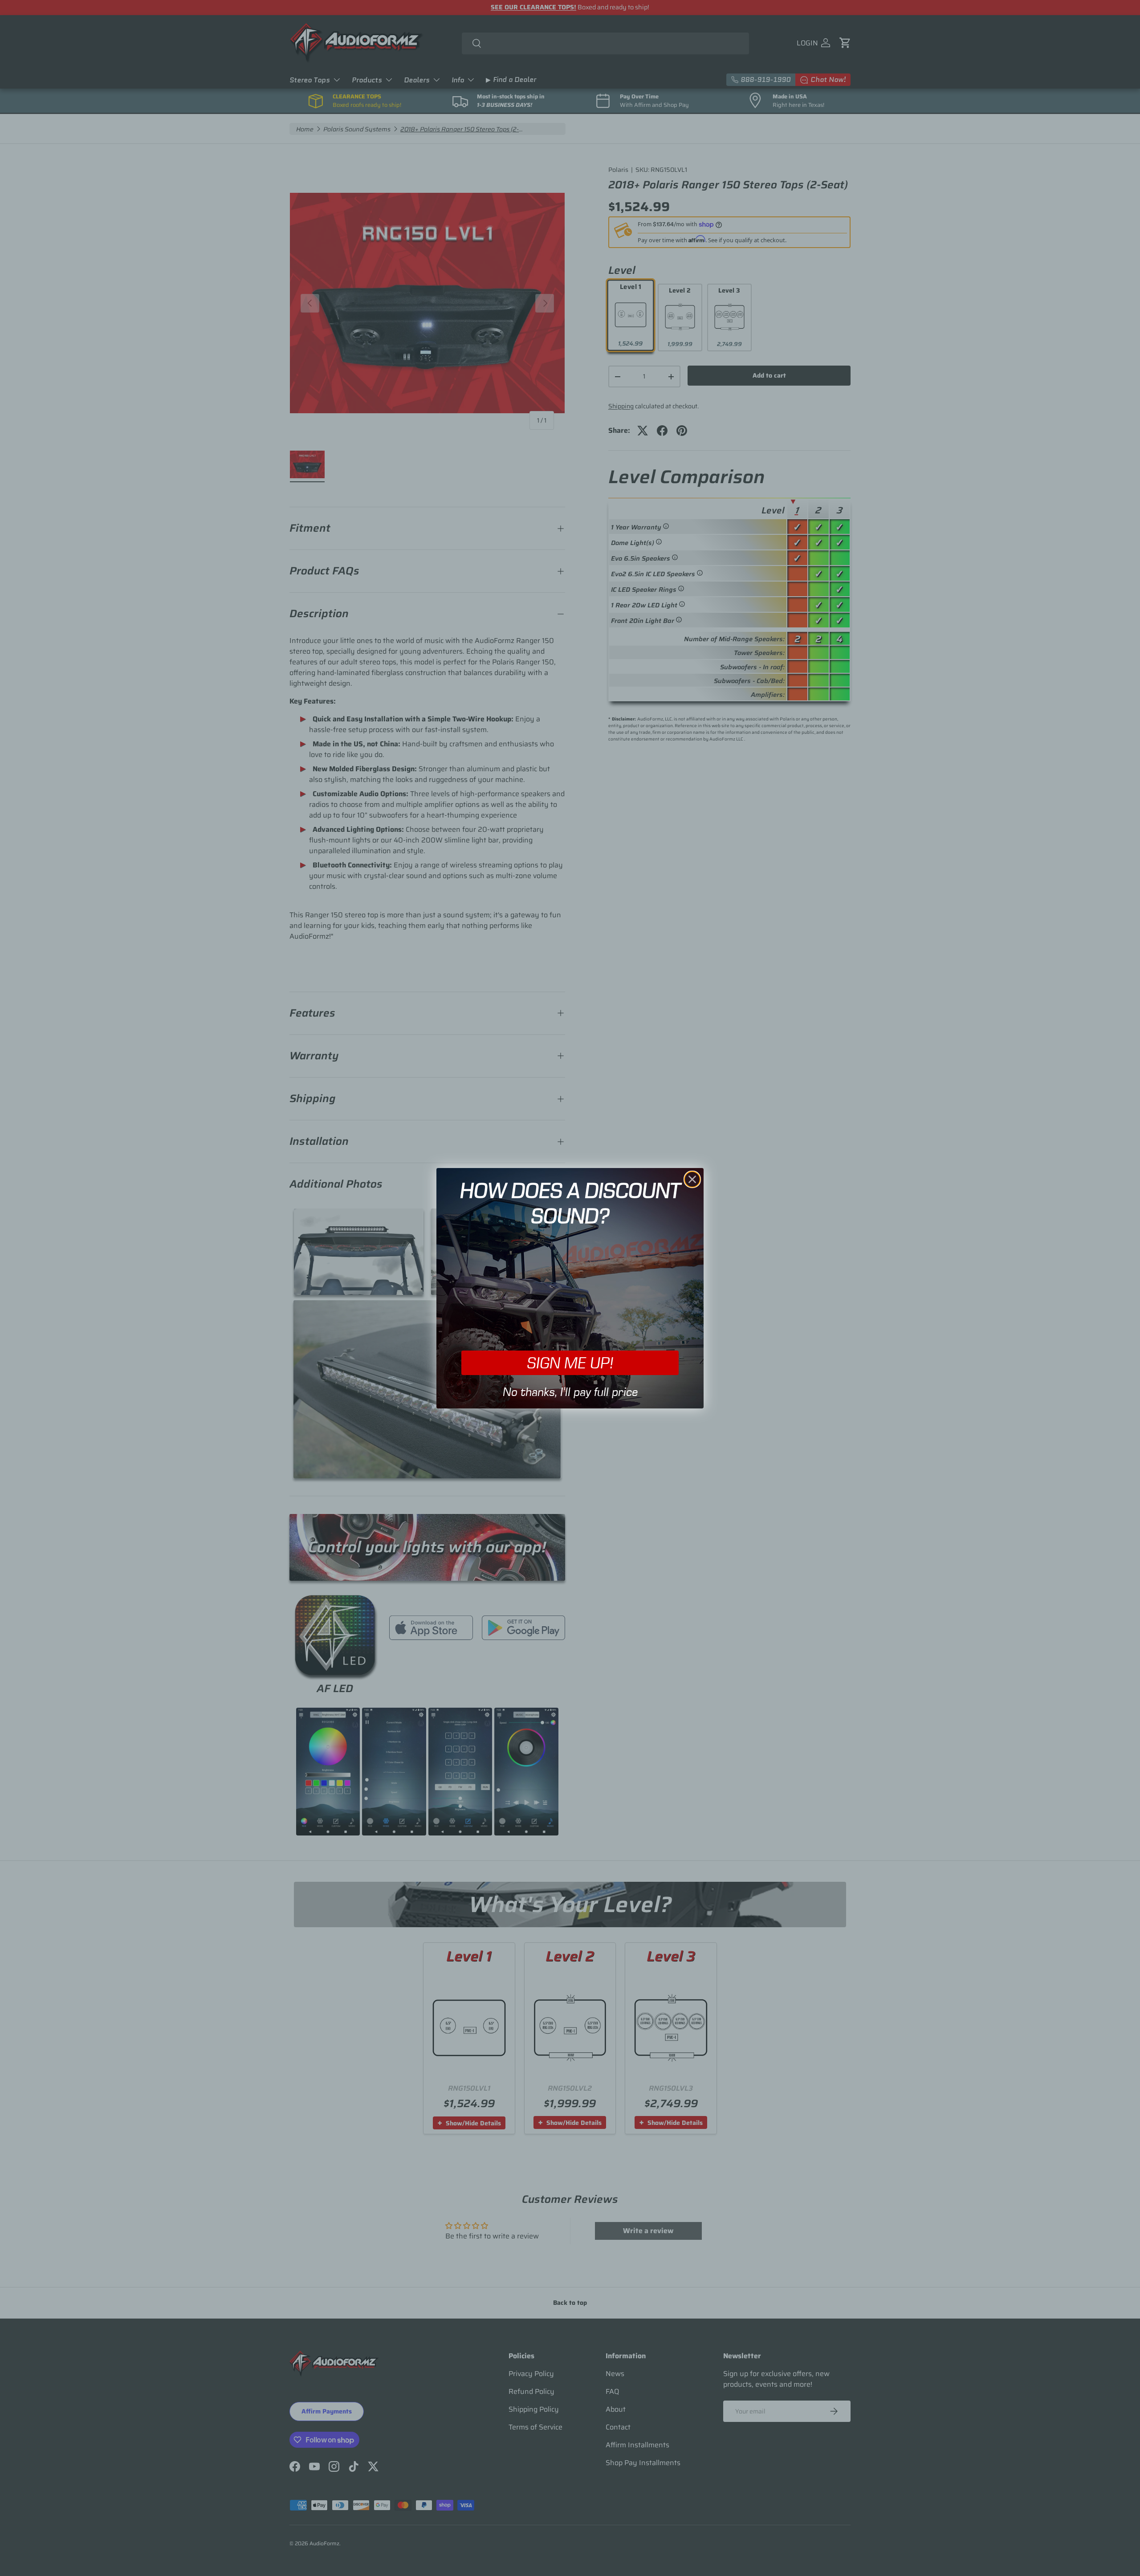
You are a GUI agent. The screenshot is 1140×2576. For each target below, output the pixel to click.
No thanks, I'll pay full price (570, 1392)
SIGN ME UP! (570, 1362)
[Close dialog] (692, 1179)
